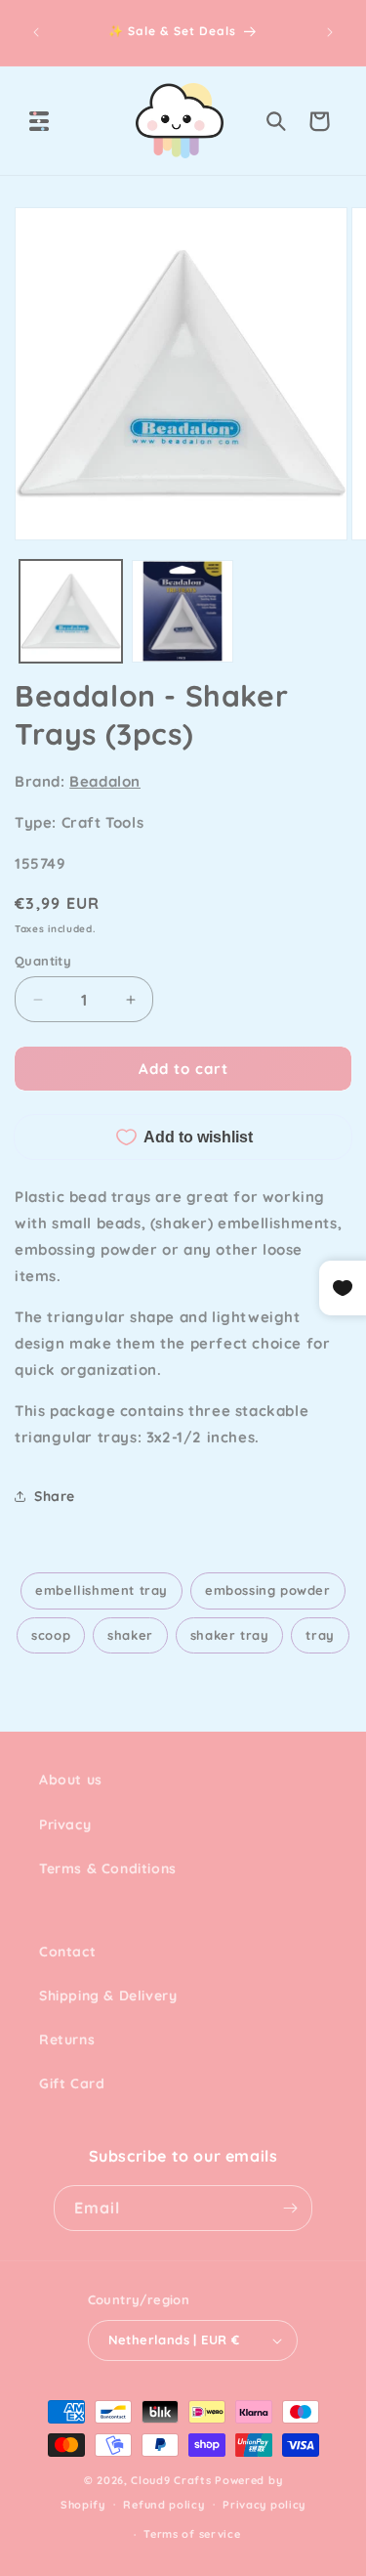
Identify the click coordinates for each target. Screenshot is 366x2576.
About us (71, 1780)
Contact (67, 1952)
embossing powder (268, 1590)
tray (320, 1635)
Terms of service (192, 2534)
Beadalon (105, 781)
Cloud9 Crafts (171, 2480)
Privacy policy (264, 2505)
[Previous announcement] (36, 32)
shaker (130, 1635)
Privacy (65, 1825)
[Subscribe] (290, 2208)
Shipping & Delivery (108, 1996)
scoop (51, 1635)
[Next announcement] (330, 32)
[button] (39, 121)
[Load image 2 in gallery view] (183, 611)
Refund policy (163, 2505)
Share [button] (55, 1496)
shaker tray (230, 1635)
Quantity (43, 961)
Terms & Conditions (108, 1868)
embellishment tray (102, 1590)
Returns (67, 2039)
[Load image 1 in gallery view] (71, 611)
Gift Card (72, 2083)
